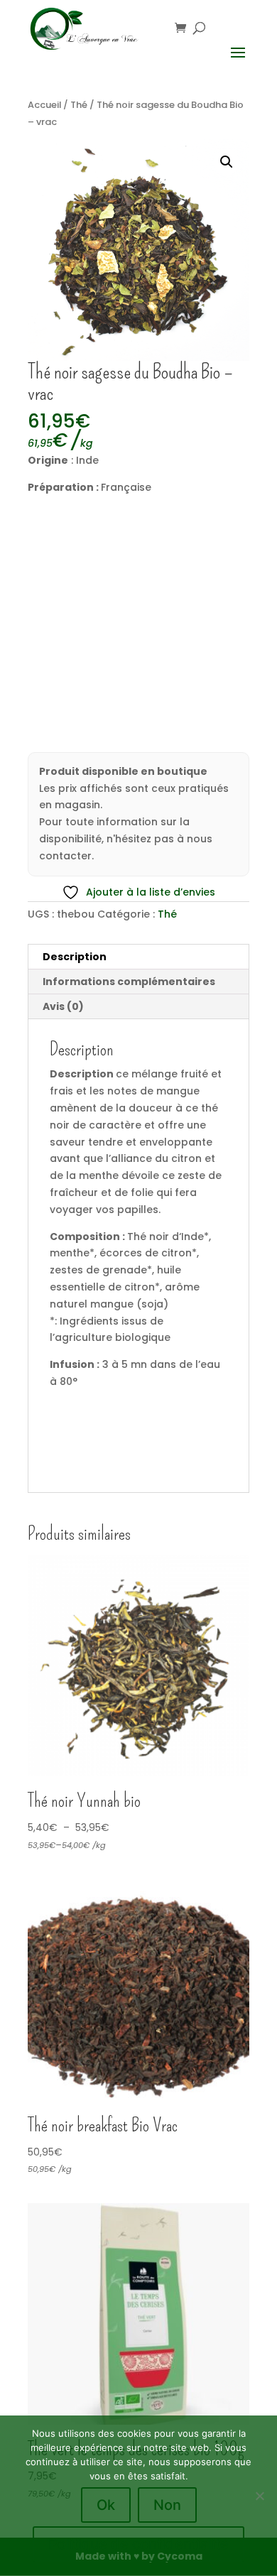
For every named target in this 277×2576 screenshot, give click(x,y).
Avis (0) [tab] (63, 1006)
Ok (106, 2505)
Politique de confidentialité (138, 2544)
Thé (79, 105)
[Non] (259, 2496)
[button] (227, 162)
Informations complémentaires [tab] (129, 982)
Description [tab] (75, 957)
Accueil (44, 105)
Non (167, 2505)
